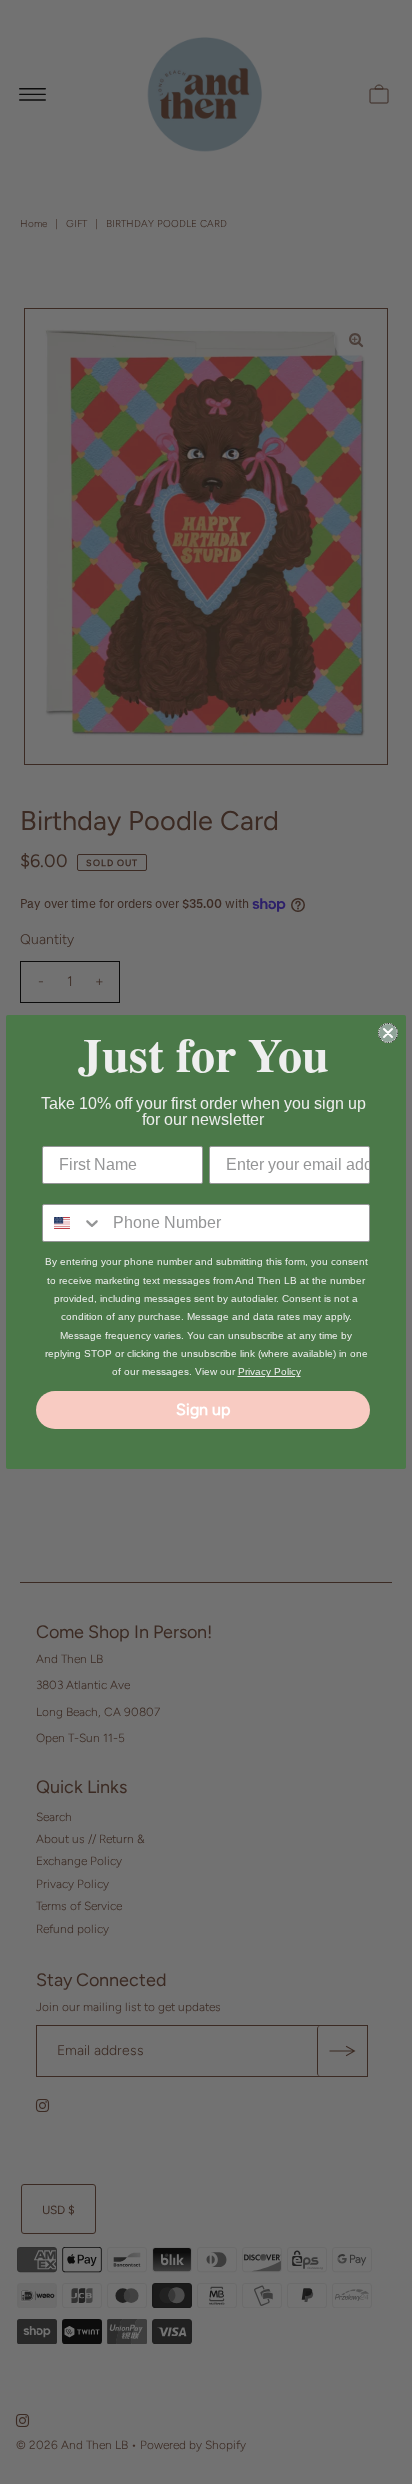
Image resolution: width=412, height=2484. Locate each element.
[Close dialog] (388, 1033)
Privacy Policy (269, 1371)
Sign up (203, 1409)
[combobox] (73, 1223)
